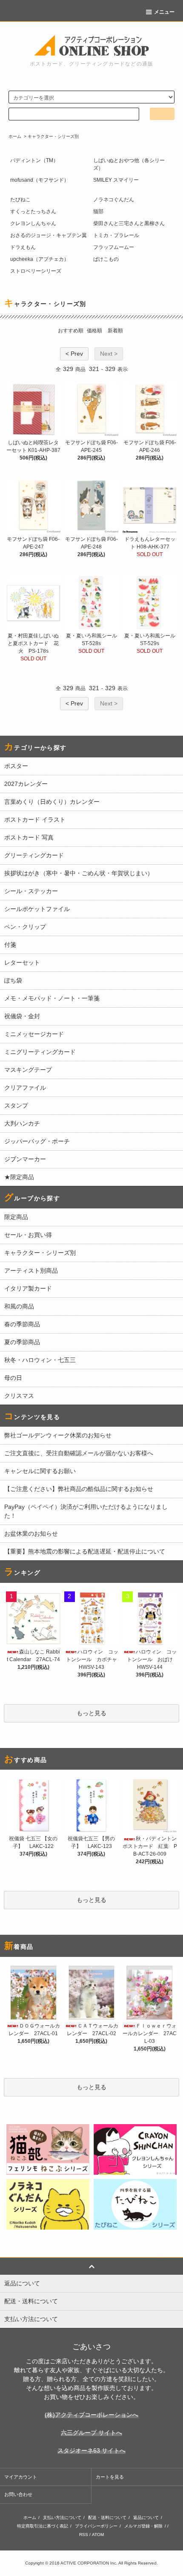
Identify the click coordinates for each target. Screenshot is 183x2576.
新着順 (115, 331)
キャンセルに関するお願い (40, 1471)
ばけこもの (106, 259)
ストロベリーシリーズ (36, 271)
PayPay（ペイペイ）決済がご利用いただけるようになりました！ (86, 1511)
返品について (146, 2517)
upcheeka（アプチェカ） (40, 259)
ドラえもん (23, 247)
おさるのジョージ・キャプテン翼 (49, 235)
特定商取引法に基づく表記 (43, 2526)
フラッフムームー (114, 247)
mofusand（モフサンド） (40, 180)
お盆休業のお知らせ (31, 1534)
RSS (84, 2535)
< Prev (74, 354)
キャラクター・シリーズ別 (53, 136)
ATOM (98, 2535)
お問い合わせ (18, 2494)
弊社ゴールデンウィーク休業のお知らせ (58, 1435)
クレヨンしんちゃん (33, 223)
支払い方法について (62, 2517)
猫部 (98, 211)
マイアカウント (21, 2477)
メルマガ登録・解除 (143, 2526)
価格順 (94, 331)
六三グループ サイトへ (91, 2433)
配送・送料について (107, 2517)
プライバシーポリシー (96, 2526)
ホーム (15, 136)
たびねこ (20, 200)
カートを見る (110, 2477)
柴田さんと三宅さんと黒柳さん (129, 223)
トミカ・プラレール (116, 235)
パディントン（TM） (34, 160)
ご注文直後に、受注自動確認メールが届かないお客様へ (79, 1453)
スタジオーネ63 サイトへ (91, 2450)
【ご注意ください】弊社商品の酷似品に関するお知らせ (79, 1489)
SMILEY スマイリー (116, 180)
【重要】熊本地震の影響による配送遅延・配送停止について (85, 1551)
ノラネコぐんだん (114, 200)
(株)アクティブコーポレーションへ (91, 2415)
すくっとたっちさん (33, 211)
